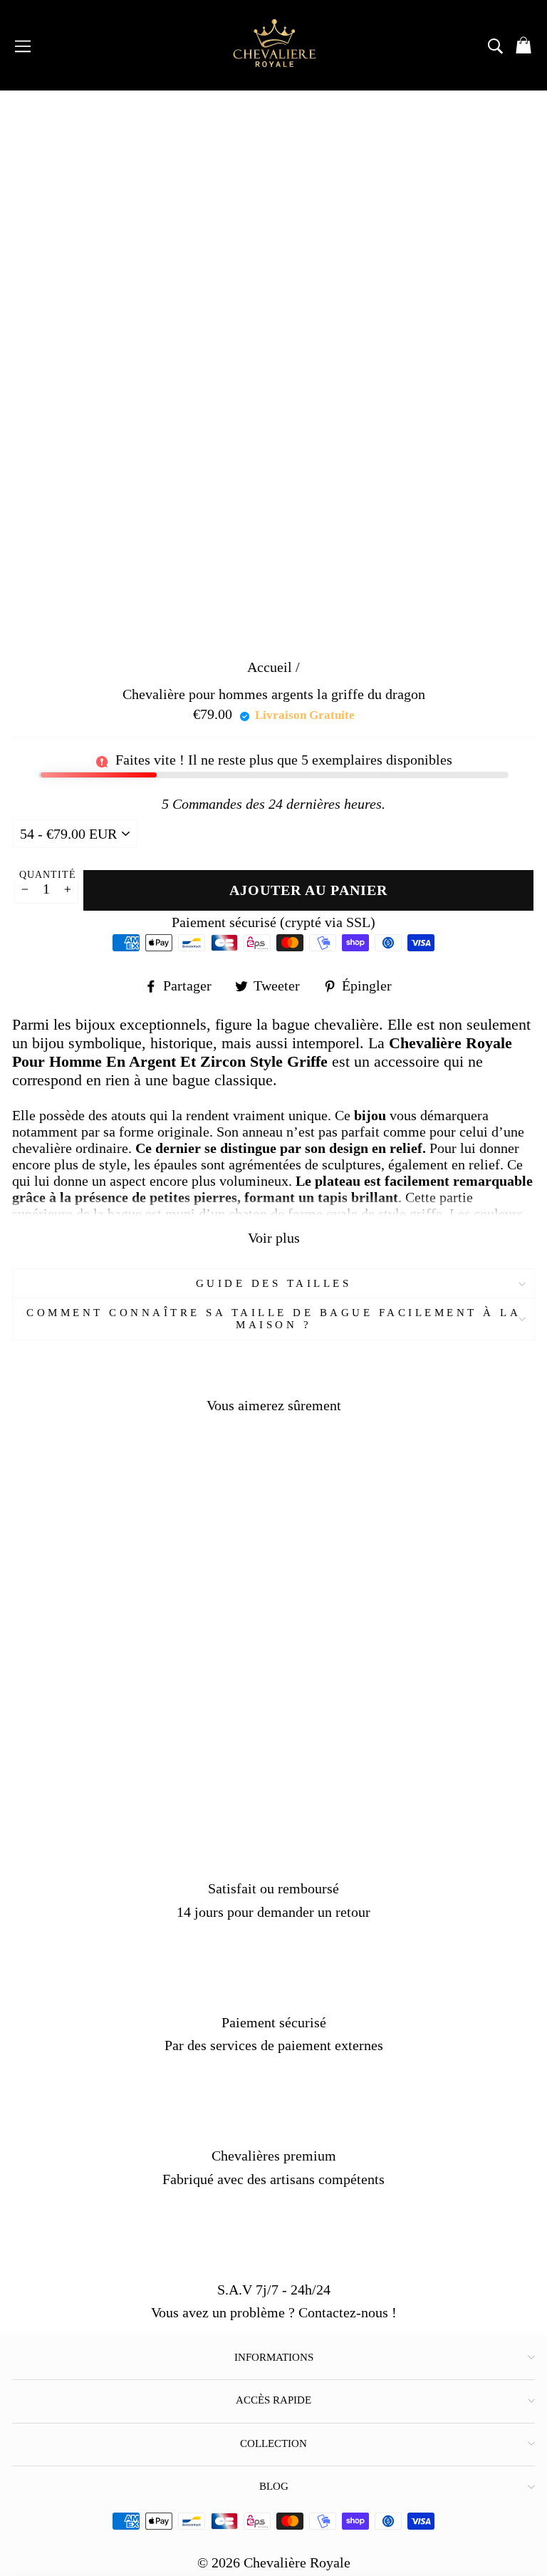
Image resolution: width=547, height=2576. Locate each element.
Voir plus (274, 1238)
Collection (273, 2443)
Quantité (48, 875)
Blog (274, 2486)
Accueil (270, 667)
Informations (274, 2357)
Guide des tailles (274, 1283)
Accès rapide (273, 2400)
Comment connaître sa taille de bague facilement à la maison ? (273, 1319)
